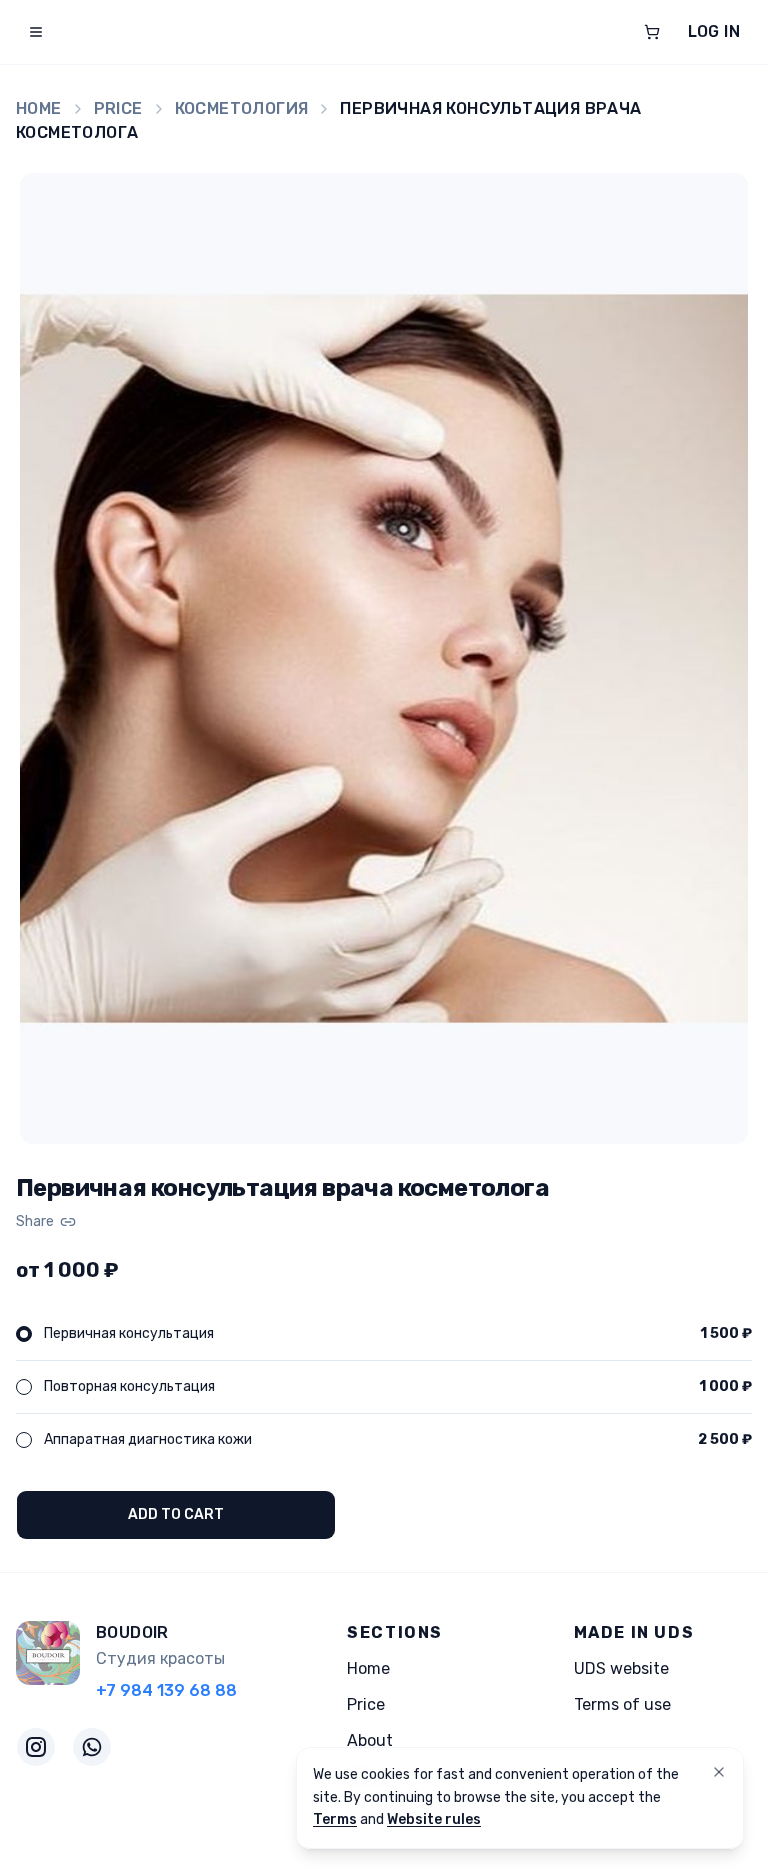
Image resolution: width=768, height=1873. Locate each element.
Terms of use (622, 1704)
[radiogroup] (384, 1387)
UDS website (621, 1668)
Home (39, 108)
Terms (335, 1819)
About (370, 1740)
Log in (714, 31)
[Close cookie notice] (719, 1772)
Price (118, 108)
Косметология (242, 108)
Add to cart (176, 1514)
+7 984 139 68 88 (166, 1690)
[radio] (24, 1334)
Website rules (434, 1819)
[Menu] (36, 32)
